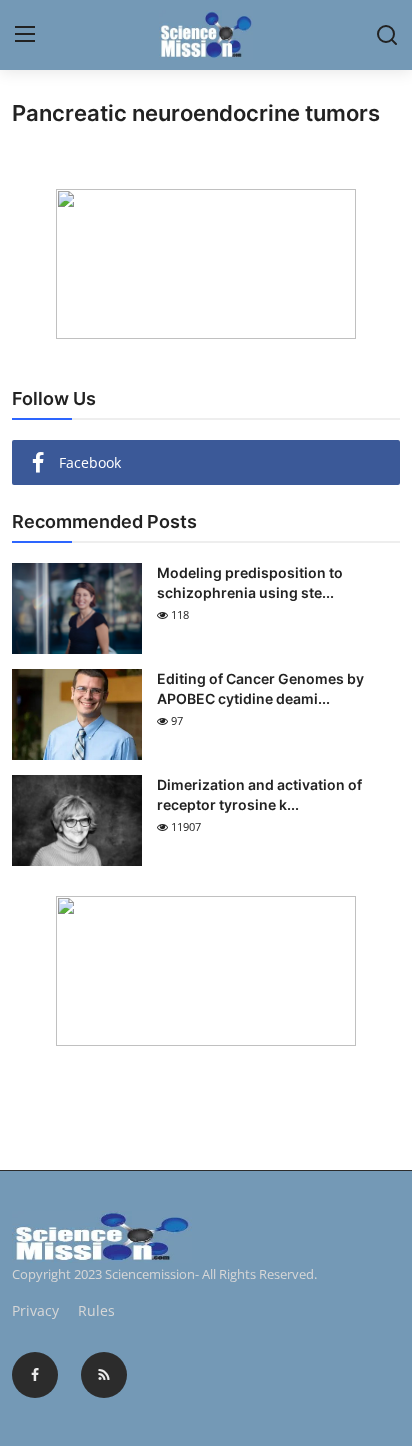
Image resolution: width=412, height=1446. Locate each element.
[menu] (25, 35)
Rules (96, 1310)
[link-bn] (206, 264)
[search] (387, 35)
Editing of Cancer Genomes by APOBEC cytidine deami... (260, 688)
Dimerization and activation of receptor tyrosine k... (259, 794)
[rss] (104, 1375)
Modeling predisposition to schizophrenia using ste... (250, 582)
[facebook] (35, 1375)
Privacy (35, 1310)
